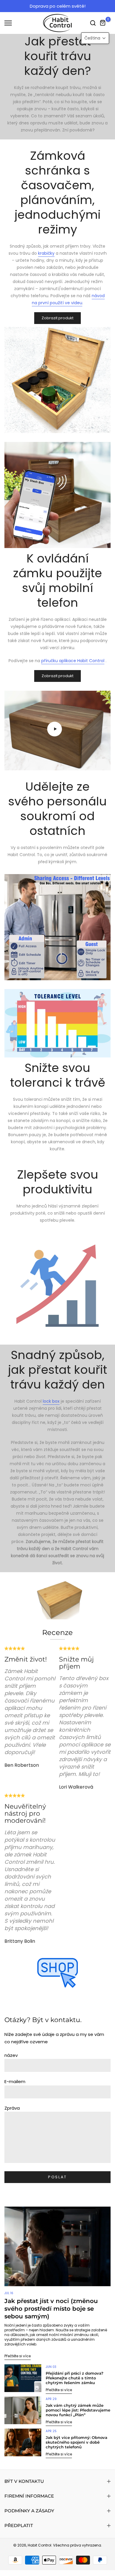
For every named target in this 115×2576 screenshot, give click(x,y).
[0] (103, 23)
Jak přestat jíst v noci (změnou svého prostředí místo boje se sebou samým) (51, 2309)
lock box (51, 1401)
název (11, 2055)
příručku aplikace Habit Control (73, 661)
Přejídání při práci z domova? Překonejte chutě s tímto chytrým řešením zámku (75, 2378)
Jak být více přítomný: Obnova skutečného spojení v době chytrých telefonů (77, 2442)
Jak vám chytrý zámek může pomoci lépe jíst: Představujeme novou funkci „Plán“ (78, 2410)
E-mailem (15, 2081)
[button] (95, 38)
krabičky (46, 253)
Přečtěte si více (18, 2356)
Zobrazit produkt (57, 318)
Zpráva (12, 2108)
